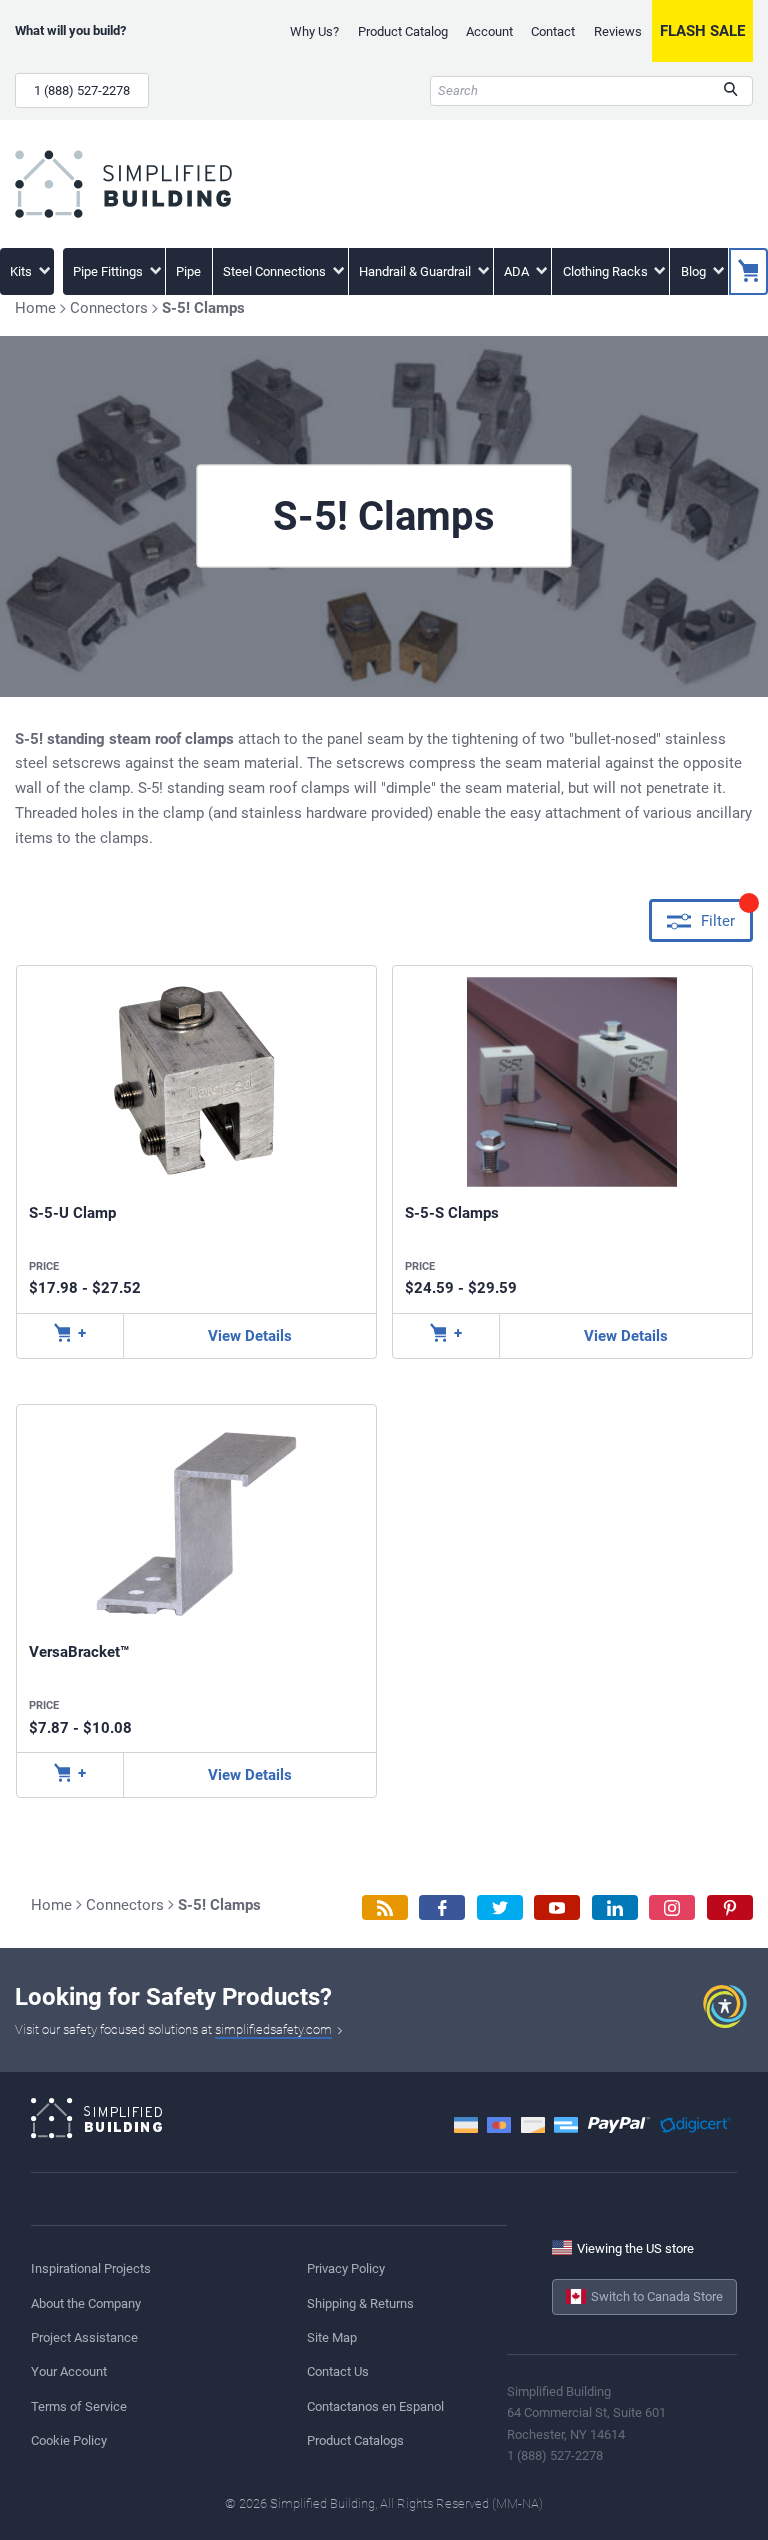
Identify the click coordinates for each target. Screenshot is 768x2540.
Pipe (188, 271)
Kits (22, 271)
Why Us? (314, 31)
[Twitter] (500, 1907)
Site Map (332, 2337)
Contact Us (338, 2371)
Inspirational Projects (91, 2268)
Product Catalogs (355, 2440)
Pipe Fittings (109, 271)
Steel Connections (276, 271)
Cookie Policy (69, 2440)
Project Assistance (84, 2337)
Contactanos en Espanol (375, 2406)
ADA (518, 271)
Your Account (69, 2371)
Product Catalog (403, 31)
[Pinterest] (730, 1907)
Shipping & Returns (360, 2303)
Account (489, 31)
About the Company (86, 2303)
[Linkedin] (615, 1907)
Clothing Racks (607, 271)
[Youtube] (557, 1907)
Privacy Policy (346, 2268)
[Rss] (385, 1907)
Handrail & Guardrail (416, 271)
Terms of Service (79, 2406)
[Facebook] (442, 1907)
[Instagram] (672, 1907)
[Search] (730, 91)
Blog (695, 271)
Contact (553, 31)
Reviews (618, 31)
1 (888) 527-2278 (82, 90)
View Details (250, 1336)
